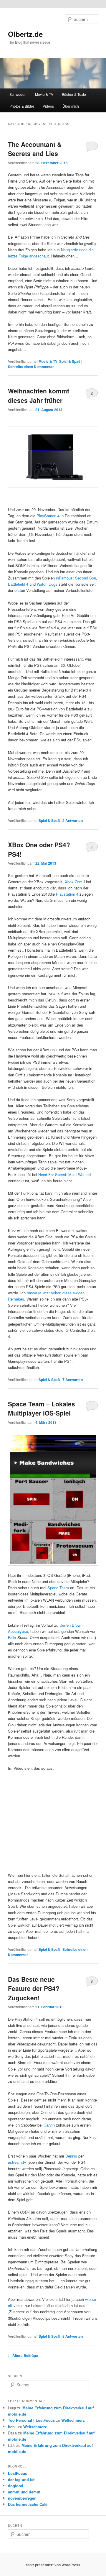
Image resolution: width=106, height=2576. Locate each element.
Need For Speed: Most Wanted (64, 1174)
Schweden (18, 94)
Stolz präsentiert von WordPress (53, 2565)
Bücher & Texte (74, 94)
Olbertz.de (25, 34)
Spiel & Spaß (70, 361)
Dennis (71, 2156)
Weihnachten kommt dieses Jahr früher (39, 395)
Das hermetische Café (28, 2504)
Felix (12, 1637)
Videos (48, 106)
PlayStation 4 (48, 516)
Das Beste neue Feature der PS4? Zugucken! (34, 1988)
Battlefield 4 (18, 584)
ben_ (12, 2427)
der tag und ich (22, 2479)
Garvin (49, 2125)
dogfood (16, 2486)
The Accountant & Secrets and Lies (35, 149)
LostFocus (18, 2473)
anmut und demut (24, 2492)
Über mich (71, 106)
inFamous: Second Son (76, 578)
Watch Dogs (47, 584)
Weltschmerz (73, 2420)
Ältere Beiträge (23, 2355)
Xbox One (73, 882)
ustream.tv (17, 2162)
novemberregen (22, 2498)
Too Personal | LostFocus (31, 2420)
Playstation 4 (67, 894)
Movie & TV (44, 94)
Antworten (73, 820)
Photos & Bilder (22, 106)
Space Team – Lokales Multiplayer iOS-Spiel (42, 1408)
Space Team (58, 1588)
